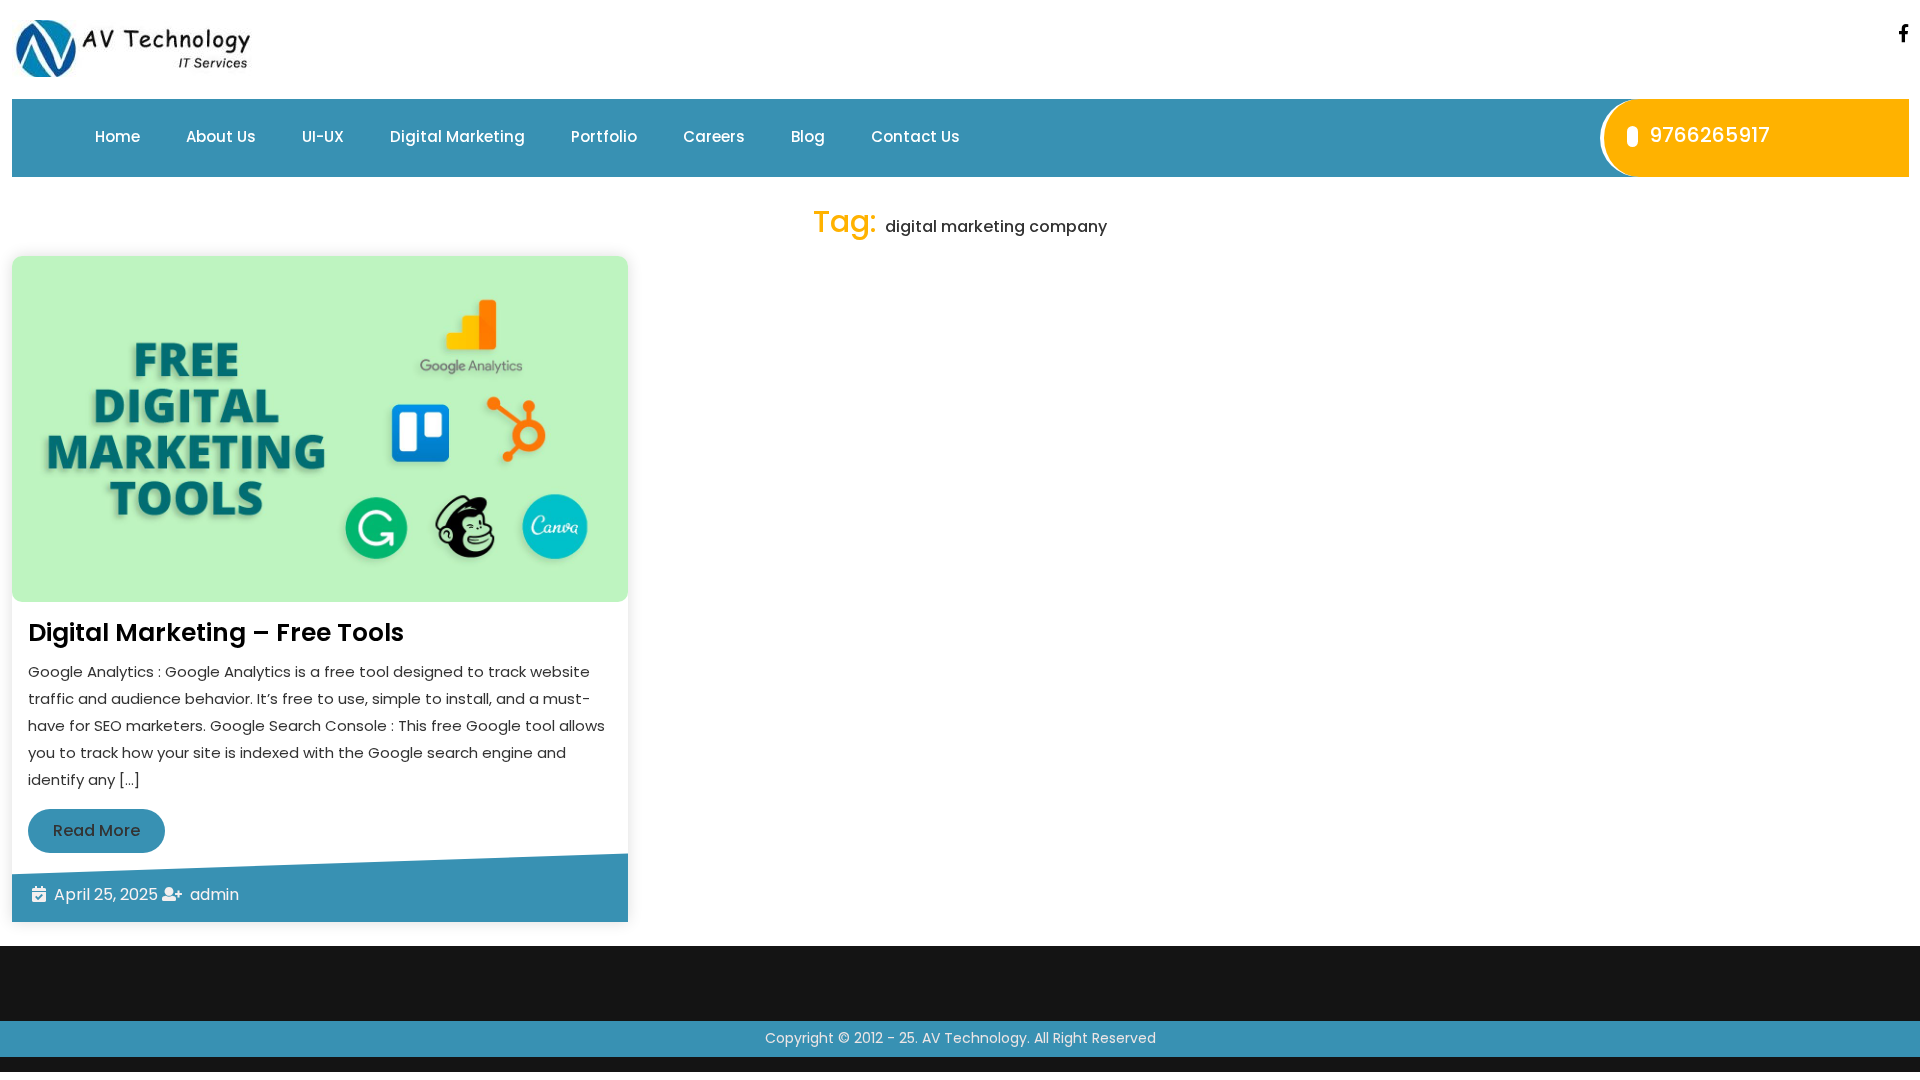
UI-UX (323, 136)
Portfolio (604, 136)
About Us (221, 136)
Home (117, 136)
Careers (714, 136)
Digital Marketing (457, 136)
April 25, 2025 (106, 894)
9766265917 (1707, 135)
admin (214, 894)
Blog (808, 136)
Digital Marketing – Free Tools (216, 632)
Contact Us (915, 136)
